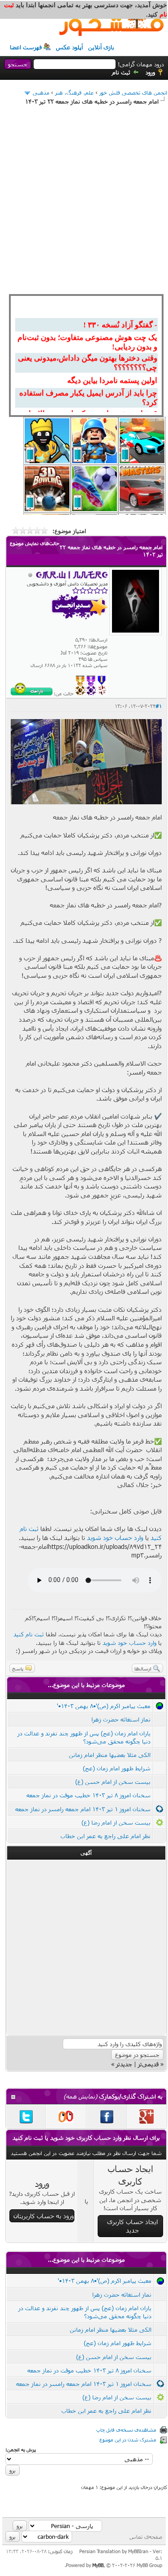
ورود (150, 72)
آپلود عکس (69, 47)
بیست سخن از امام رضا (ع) (116, 1822)
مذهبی (41, 92)
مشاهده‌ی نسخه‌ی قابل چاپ (126, 2430)
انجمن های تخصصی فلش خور (133, 92)
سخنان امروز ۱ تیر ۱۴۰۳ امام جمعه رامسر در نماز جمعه (83, 1809)
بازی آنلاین (101, 47)
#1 (159, 706)
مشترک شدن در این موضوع (128, 2439)
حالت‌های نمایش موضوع (34, 543)
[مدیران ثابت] (80, 693)
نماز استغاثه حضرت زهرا (121, 1719)
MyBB (98, 2565)
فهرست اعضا (26, 47)
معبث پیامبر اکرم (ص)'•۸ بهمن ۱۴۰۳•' (104, 1706)
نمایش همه (80, 2096)
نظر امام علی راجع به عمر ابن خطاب (106, 1836)
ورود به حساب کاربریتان (44, 2216)
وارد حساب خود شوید (115, 1537)
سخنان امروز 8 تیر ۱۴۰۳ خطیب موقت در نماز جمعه (88, 1795)
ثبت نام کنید (29, 1634)
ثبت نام (121, 72)
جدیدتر (124, 2064)
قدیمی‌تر (148, 2064)
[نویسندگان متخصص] (102, 693)
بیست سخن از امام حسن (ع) (113, 1782)
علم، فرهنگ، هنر (74, 92)
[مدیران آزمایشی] (91, 693)
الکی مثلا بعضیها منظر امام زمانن (110, 1755)
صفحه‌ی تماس (146, 2537)
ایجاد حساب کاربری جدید (132, 2226)
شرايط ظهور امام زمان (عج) (117, 1768)
